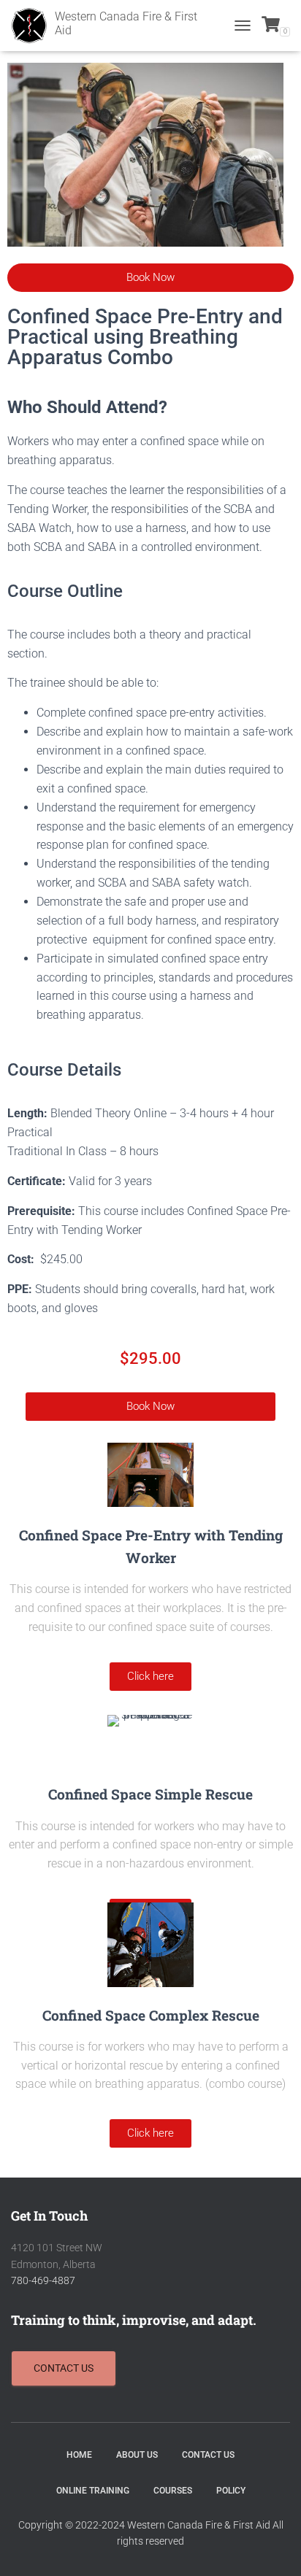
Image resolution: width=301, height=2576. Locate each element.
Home (79, 2455)
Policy (231, 2491)
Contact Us (208, 2455)
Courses (173, 2491)
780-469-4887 (43, 2280)
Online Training (93, 2491)
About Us (137, 2455)
